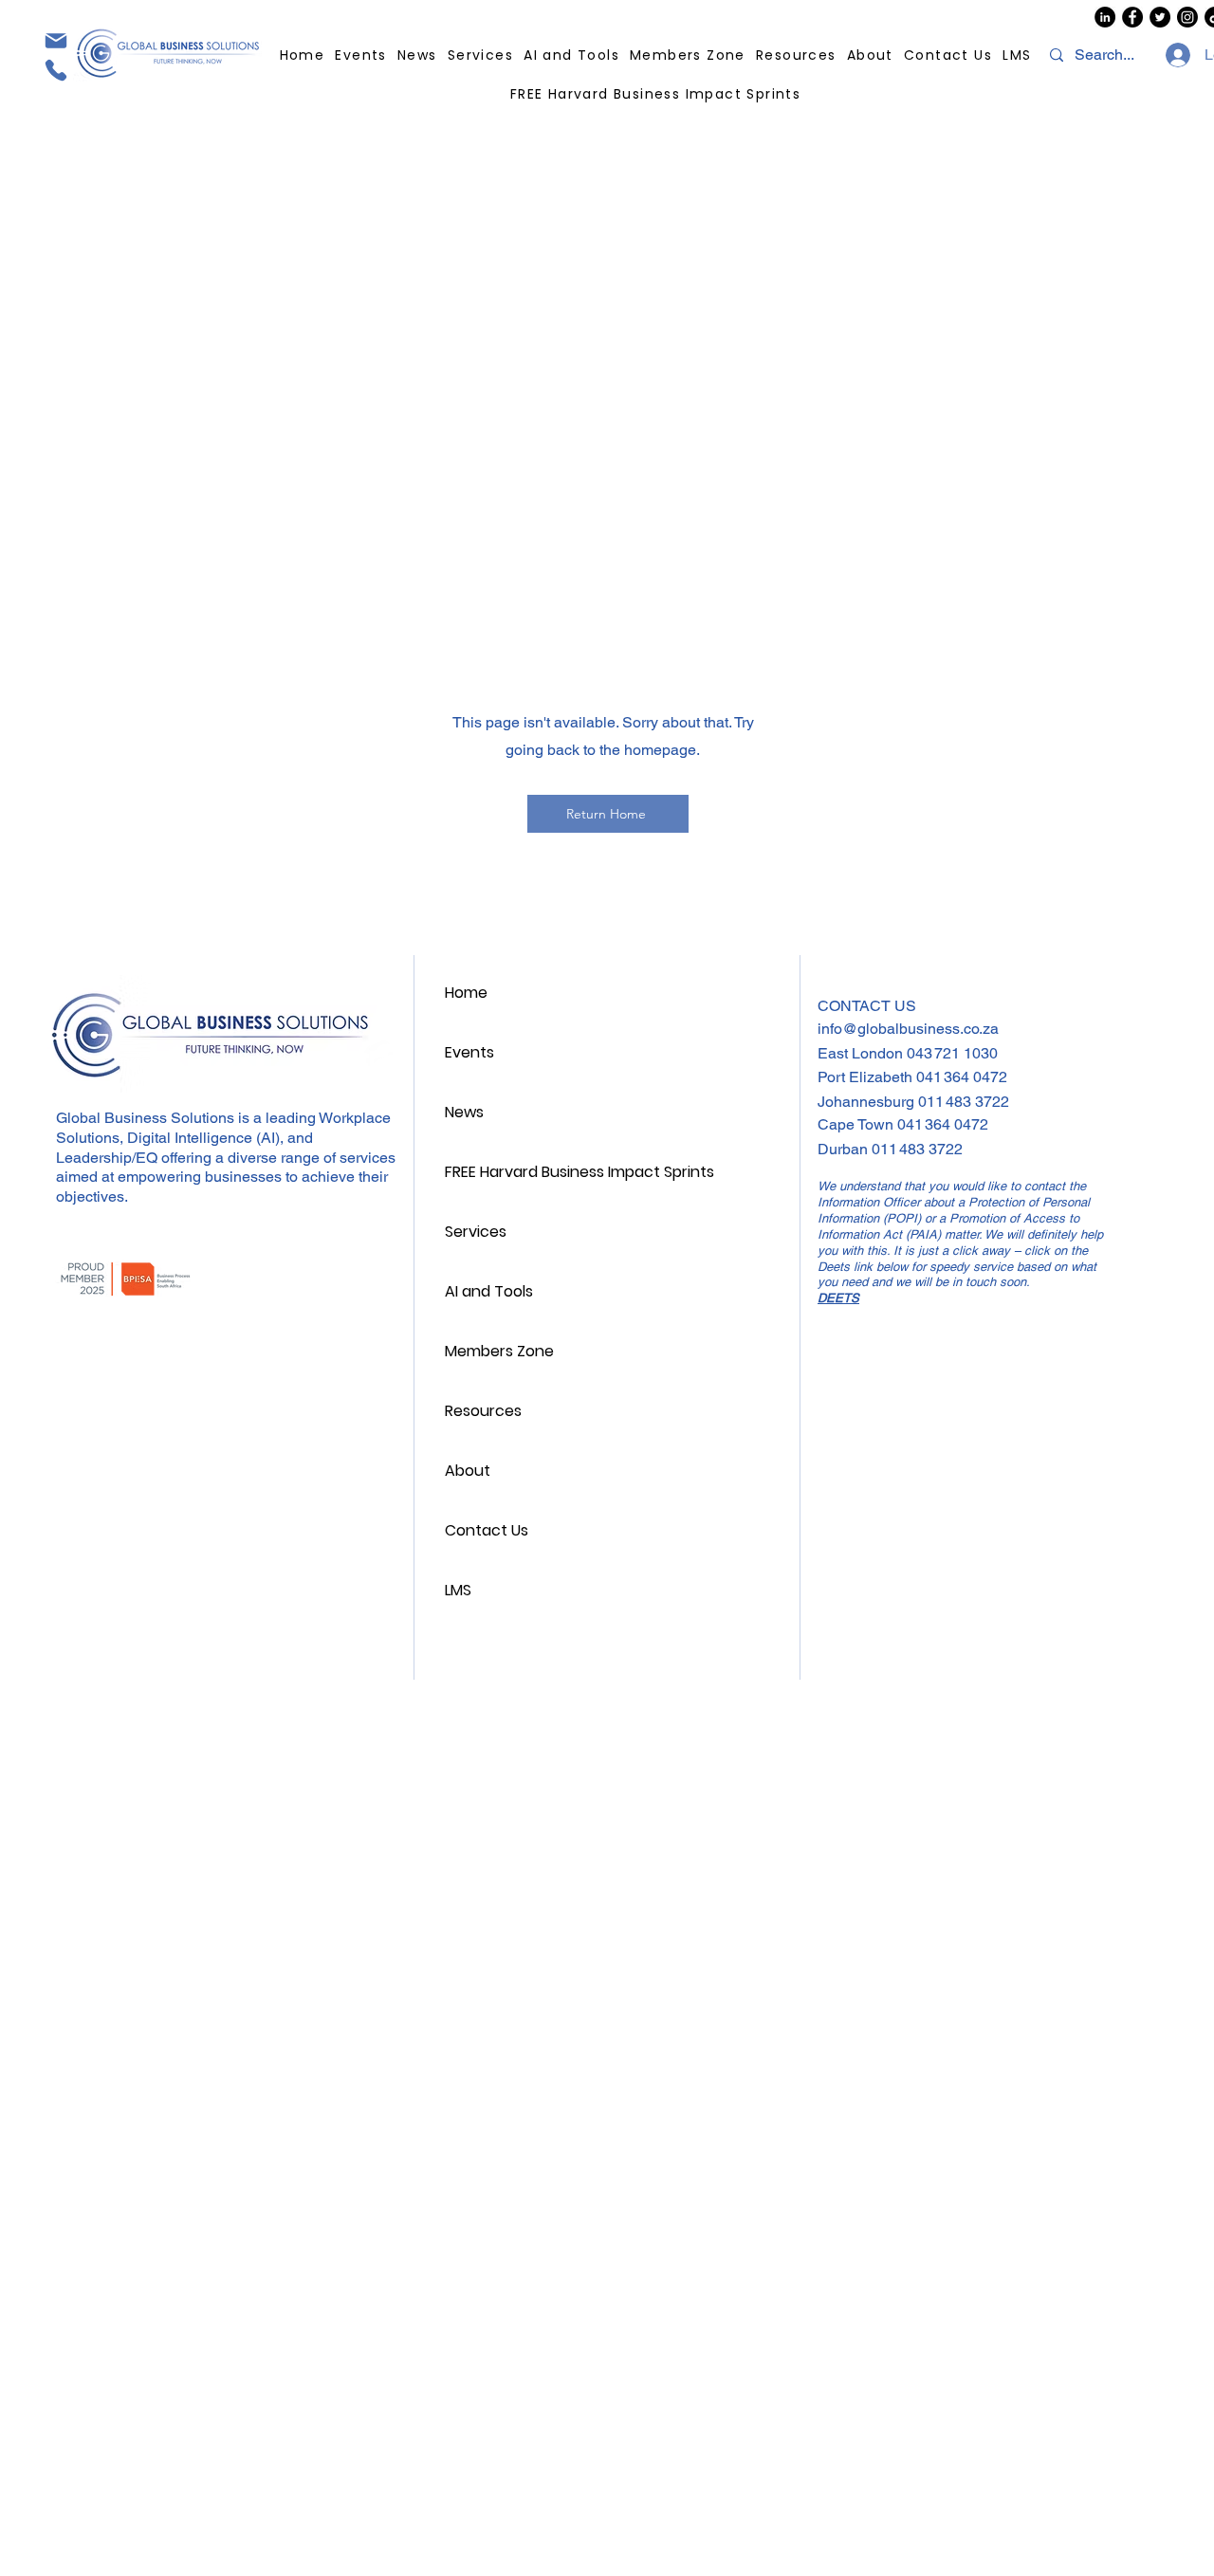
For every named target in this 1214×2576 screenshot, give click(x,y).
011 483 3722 (964, 1102)
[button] (797, 55)
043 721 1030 (952, 1053)
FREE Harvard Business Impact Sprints (575, 1172)
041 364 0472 (962, 1077)
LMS (458, 1590)
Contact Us (487, 1530)
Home (466, 993)
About (468, 1471)
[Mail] (55, 40)
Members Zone (499, 1351)
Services (476, 1232)
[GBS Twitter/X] (1160, 17)
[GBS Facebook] (1132, 17)
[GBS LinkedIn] (1105, 17)
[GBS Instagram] (1187, 17)
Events (469, 1052)
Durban (845, 1149)
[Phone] (55, 70)
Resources (483, 1411)
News (464, 1112)
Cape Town (857, 1124)
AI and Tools (489, 1291)
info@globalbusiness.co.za (908, 1029)
